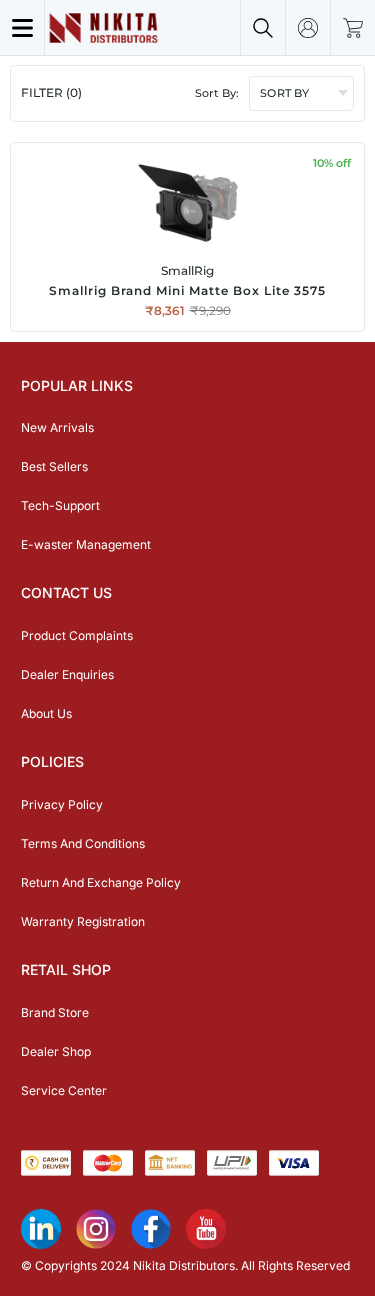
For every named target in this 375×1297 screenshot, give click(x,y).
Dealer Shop (56, 1051)
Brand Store (55, 1012)
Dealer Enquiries (67, 674)
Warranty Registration (83, 921)
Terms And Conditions (83, 843)
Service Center (64, 1090)
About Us (46, 713)
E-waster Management (86, 544)
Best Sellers (54, 466)
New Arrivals (57, 427)
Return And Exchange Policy (101, 882)
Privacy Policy (62, 804)
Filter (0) (51, 92)
